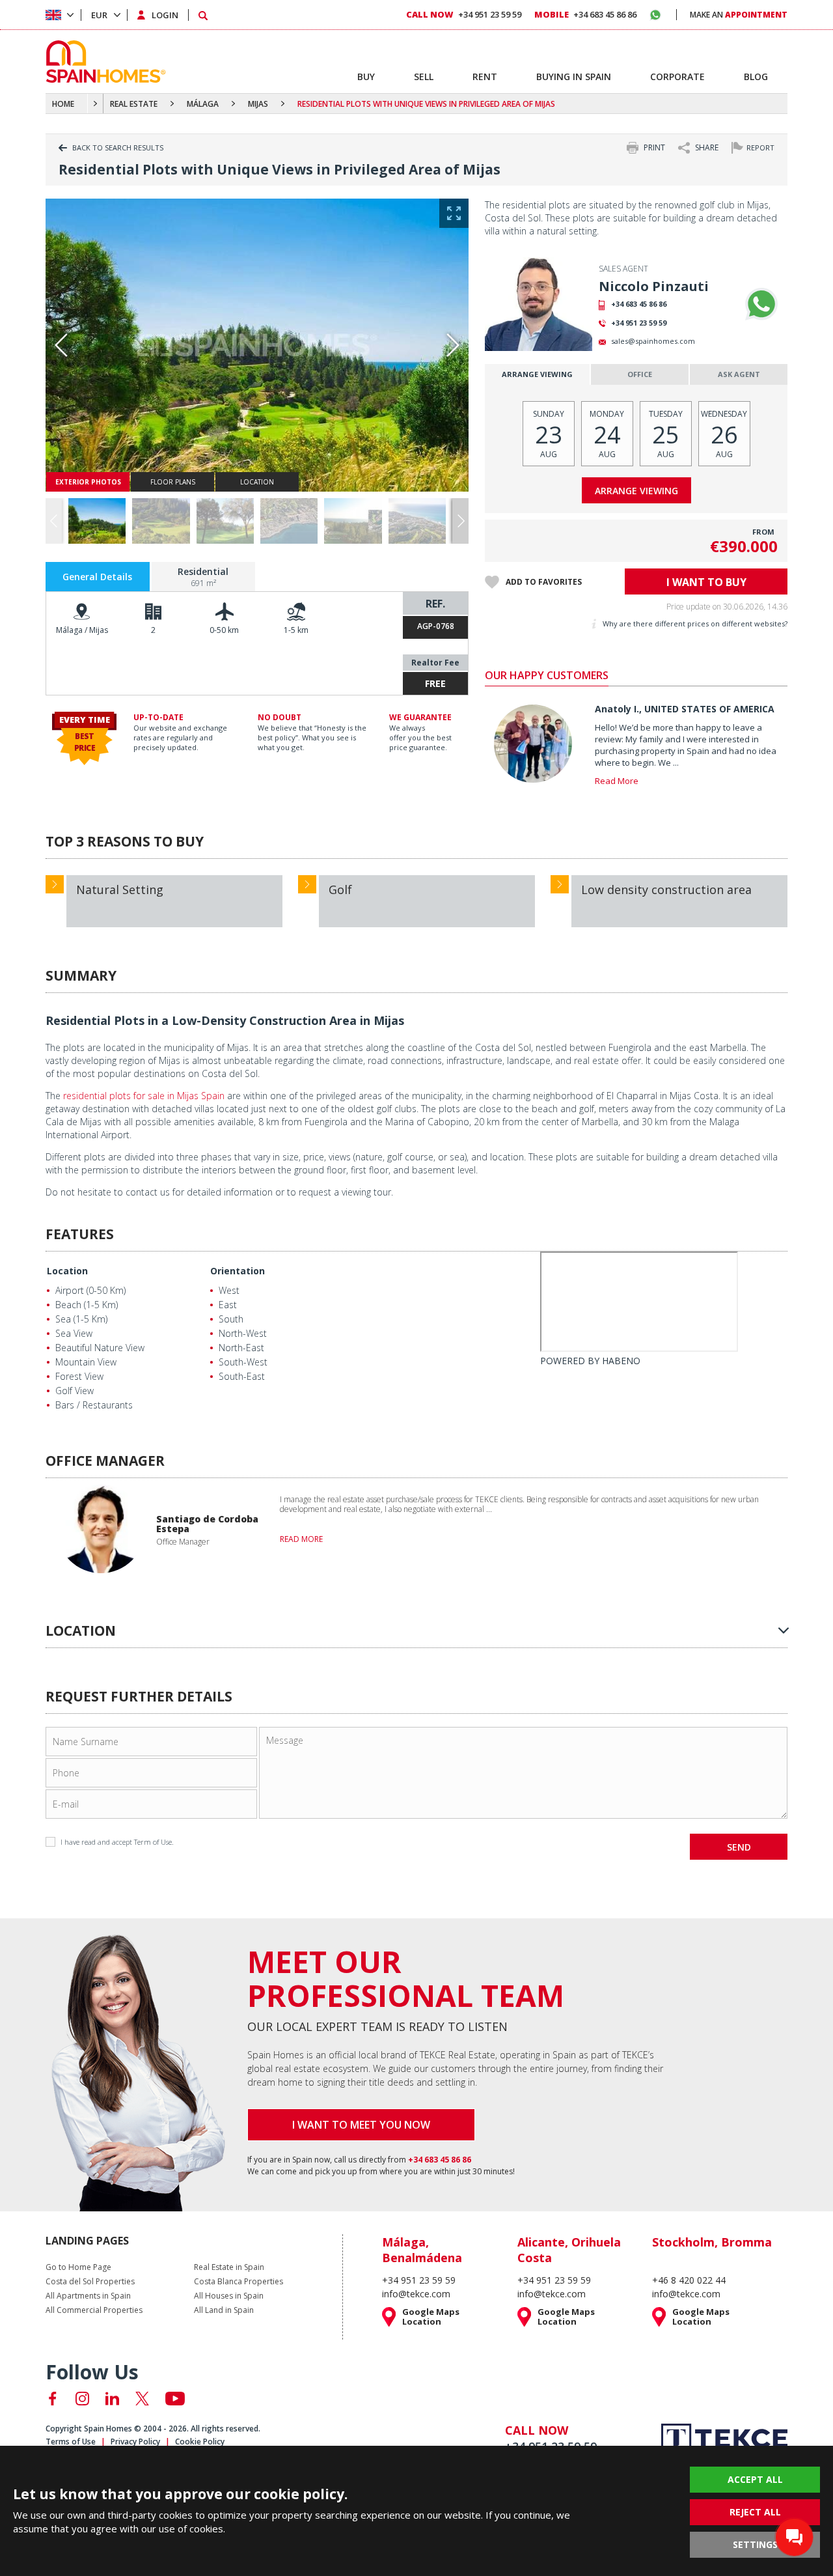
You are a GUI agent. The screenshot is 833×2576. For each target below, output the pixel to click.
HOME (63, 104)
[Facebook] (52, 2399)
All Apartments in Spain (88, 2296)
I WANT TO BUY (706, 582)
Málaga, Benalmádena (422, 2250)
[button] (460, 521)
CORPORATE (677, 77)
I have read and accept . (117, 1842)
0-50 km (224, 630)
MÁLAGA (203, 104)
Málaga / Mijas (82, 630)
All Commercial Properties (94, 2310)
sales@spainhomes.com (653, 341)
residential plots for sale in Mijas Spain (144, 1096)
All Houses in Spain (229, 2296)
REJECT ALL (755, 2512)
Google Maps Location (431, 2317)
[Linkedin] (112, 2399)
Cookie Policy (200, 2442)
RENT (485, 77)
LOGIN (165, 15)
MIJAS (258, 104)
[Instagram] (82, 2399)
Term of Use (153, 1842)
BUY (366, 77)
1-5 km (296, 630)
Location (67, 1271)
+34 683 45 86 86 (639, 304)
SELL (424, 77)
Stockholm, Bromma (712, 2242)
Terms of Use (71, 2442)
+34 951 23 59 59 (639, 323)
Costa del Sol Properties (90, 2282)
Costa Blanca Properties (239, 2282)
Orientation (238, 1271)
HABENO (621, 1361)
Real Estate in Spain (229, 2267)
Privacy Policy (135, 2442)
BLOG (756, 77)
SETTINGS (755, 2544)
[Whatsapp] (761, 304)
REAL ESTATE (134, 104)
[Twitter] (142, 2399)
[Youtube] (175, 2399)
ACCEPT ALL (755, 2479)
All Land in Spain (224, 2310)
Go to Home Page (78, 2267)
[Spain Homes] (102, 62)
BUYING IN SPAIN (574, 77)
